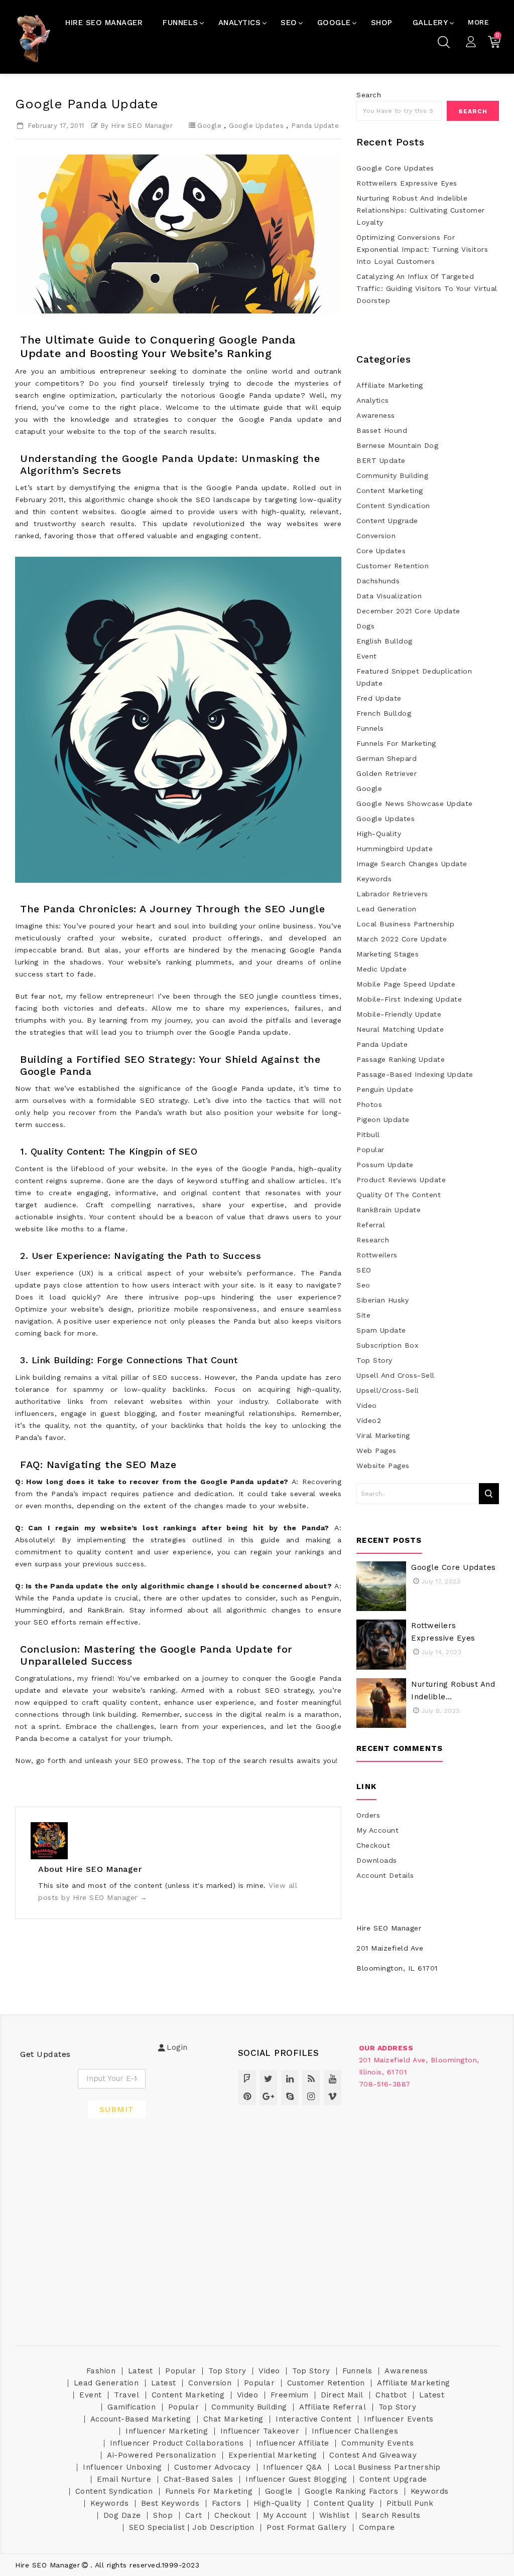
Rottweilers (377, 1255)
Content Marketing (390, 491)
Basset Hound (382, 430)
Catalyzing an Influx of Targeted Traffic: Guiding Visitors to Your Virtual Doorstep (427, 288)
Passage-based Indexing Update (415, 1074)
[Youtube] (333, 2079)
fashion (101, 2371)
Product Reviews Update (401, 1180)
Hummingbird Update (395, 849)
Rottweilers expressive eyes (407, 183)
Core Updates (381, 551)
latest (141, 2371)
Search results (391, 2515)
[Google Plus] (268, 2096)
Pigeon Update (383, 1119)
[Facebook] (247, 2079)
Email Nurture (124, 2479)
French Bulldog (384, 713)
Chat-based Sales (199, 2479)
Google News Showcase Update (415, 803)
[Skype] (290, 2096)
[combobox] (399, 111)
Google (209, 126)
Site (363, 1315)
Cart (194, 2515)
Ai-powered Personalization (161, 2455)
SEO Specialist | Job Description (192, 2527)
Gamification (132, 2407)
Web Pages (376, 1451)
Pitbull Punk (410, 2503)
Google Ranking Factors (351, 2491)
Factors (227, 2503)
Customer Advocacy (213, 2467)
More (478, 22)
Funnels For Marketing (396, 743)
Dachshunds (378, 581)
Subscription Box (387, 1345)
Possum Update (385, 1165)
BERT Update (381, 460)
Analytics (373, 400)
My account (285, 2515)
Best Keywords (170, 2503)
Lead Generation (387, 909)
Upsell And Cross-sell (396, 1375)
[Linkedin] (290, 2079)
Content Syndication (393, 506)
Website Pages (383, 1466)
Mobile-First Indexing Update (409, 999)
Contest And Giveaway (373, 2455)
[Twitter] (268, 2079)
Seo (363, 1285)
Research (373, 1240)
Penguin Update (385, 1089)
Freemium (290, 2395)
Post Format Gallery (307, 2527)
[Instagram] (311, 2096)
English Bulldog (384, 641)
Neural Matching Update (400, 1029)
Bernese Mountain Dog (397, 445)
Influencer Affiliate (293, 2443)
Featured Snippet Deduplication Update (414, 677)
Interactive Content (314, 2419)
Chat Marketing (233, 2419)
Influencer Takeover (260, 2431)
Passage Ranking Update (401, 1059)
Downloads (377, 1860)
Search (369, 95)
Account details (385, 1875)
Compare (377, 2527)
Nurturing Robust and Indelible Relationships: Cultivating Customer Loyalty (421, 210)
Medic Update (381, 969)
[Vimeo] (333, 2096)
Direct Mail (342, 2395)
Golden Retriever (387, 773)
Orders (368, 1815)
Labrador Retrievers (392, 894)
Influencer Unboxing (122, 2467)
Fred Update (379, 698)
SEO (364, 1270)
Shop (163, 2515)
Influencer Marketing (167, 2431)
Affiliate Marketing (390, 385)
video (367, 1405)
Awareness (376, 415)
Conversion (376, 536)
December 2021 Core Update (408, 611)
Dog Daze (122, 2515)
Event (367, 656)
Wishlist (334, 2515)
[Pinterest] (247, 2096)
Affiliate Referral (333, 2407)
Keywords (374, 879)
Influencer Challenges (355, 2431)
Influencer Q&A (292, 2467)
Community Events (377, 2443)
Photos (369, 1104)
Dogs (365, 626)
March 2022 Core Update (402, 939)
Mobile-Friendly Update (399, 1014)
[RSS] (311, 2079)
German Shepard (387, 758)
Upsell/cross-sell (388, 1390)
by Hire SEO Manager (137, 126)
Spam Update (381, 1330)
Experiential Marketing (273, 2455)
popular (370, 1150)
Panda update (315, 126)
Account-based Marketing (141, 2419)
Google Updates (256, 126)
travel (126, 2395)
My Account (377, 1830)
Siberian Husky (382, 1300)
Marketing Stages (388, 954)
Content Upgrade (387, 521)
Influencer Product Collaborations (177, 2443)
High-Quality (379, 834)
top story (374, 1360)
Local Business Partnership (405, 924)
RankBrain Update (389, 1210)
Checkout (373, 1845)
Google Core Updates (395, 168)
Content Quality (344, 2503)
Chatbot (391, 2395)
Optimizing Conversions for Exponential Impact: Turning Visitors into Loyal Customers (422, 249)
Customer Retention (393, 566)
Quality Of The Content (399, 1195)
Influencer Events (399, 2419)
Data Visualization (389, 596)
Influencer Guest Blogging (296, 2479)
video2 (369, 1420)
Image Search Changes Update (412, 864)
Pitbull (368, 1135)
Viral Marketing (383, 1435)
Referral (371, 1225)
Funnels (370, 728)
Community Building (392, 475)
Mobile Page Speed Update (406, 984)
